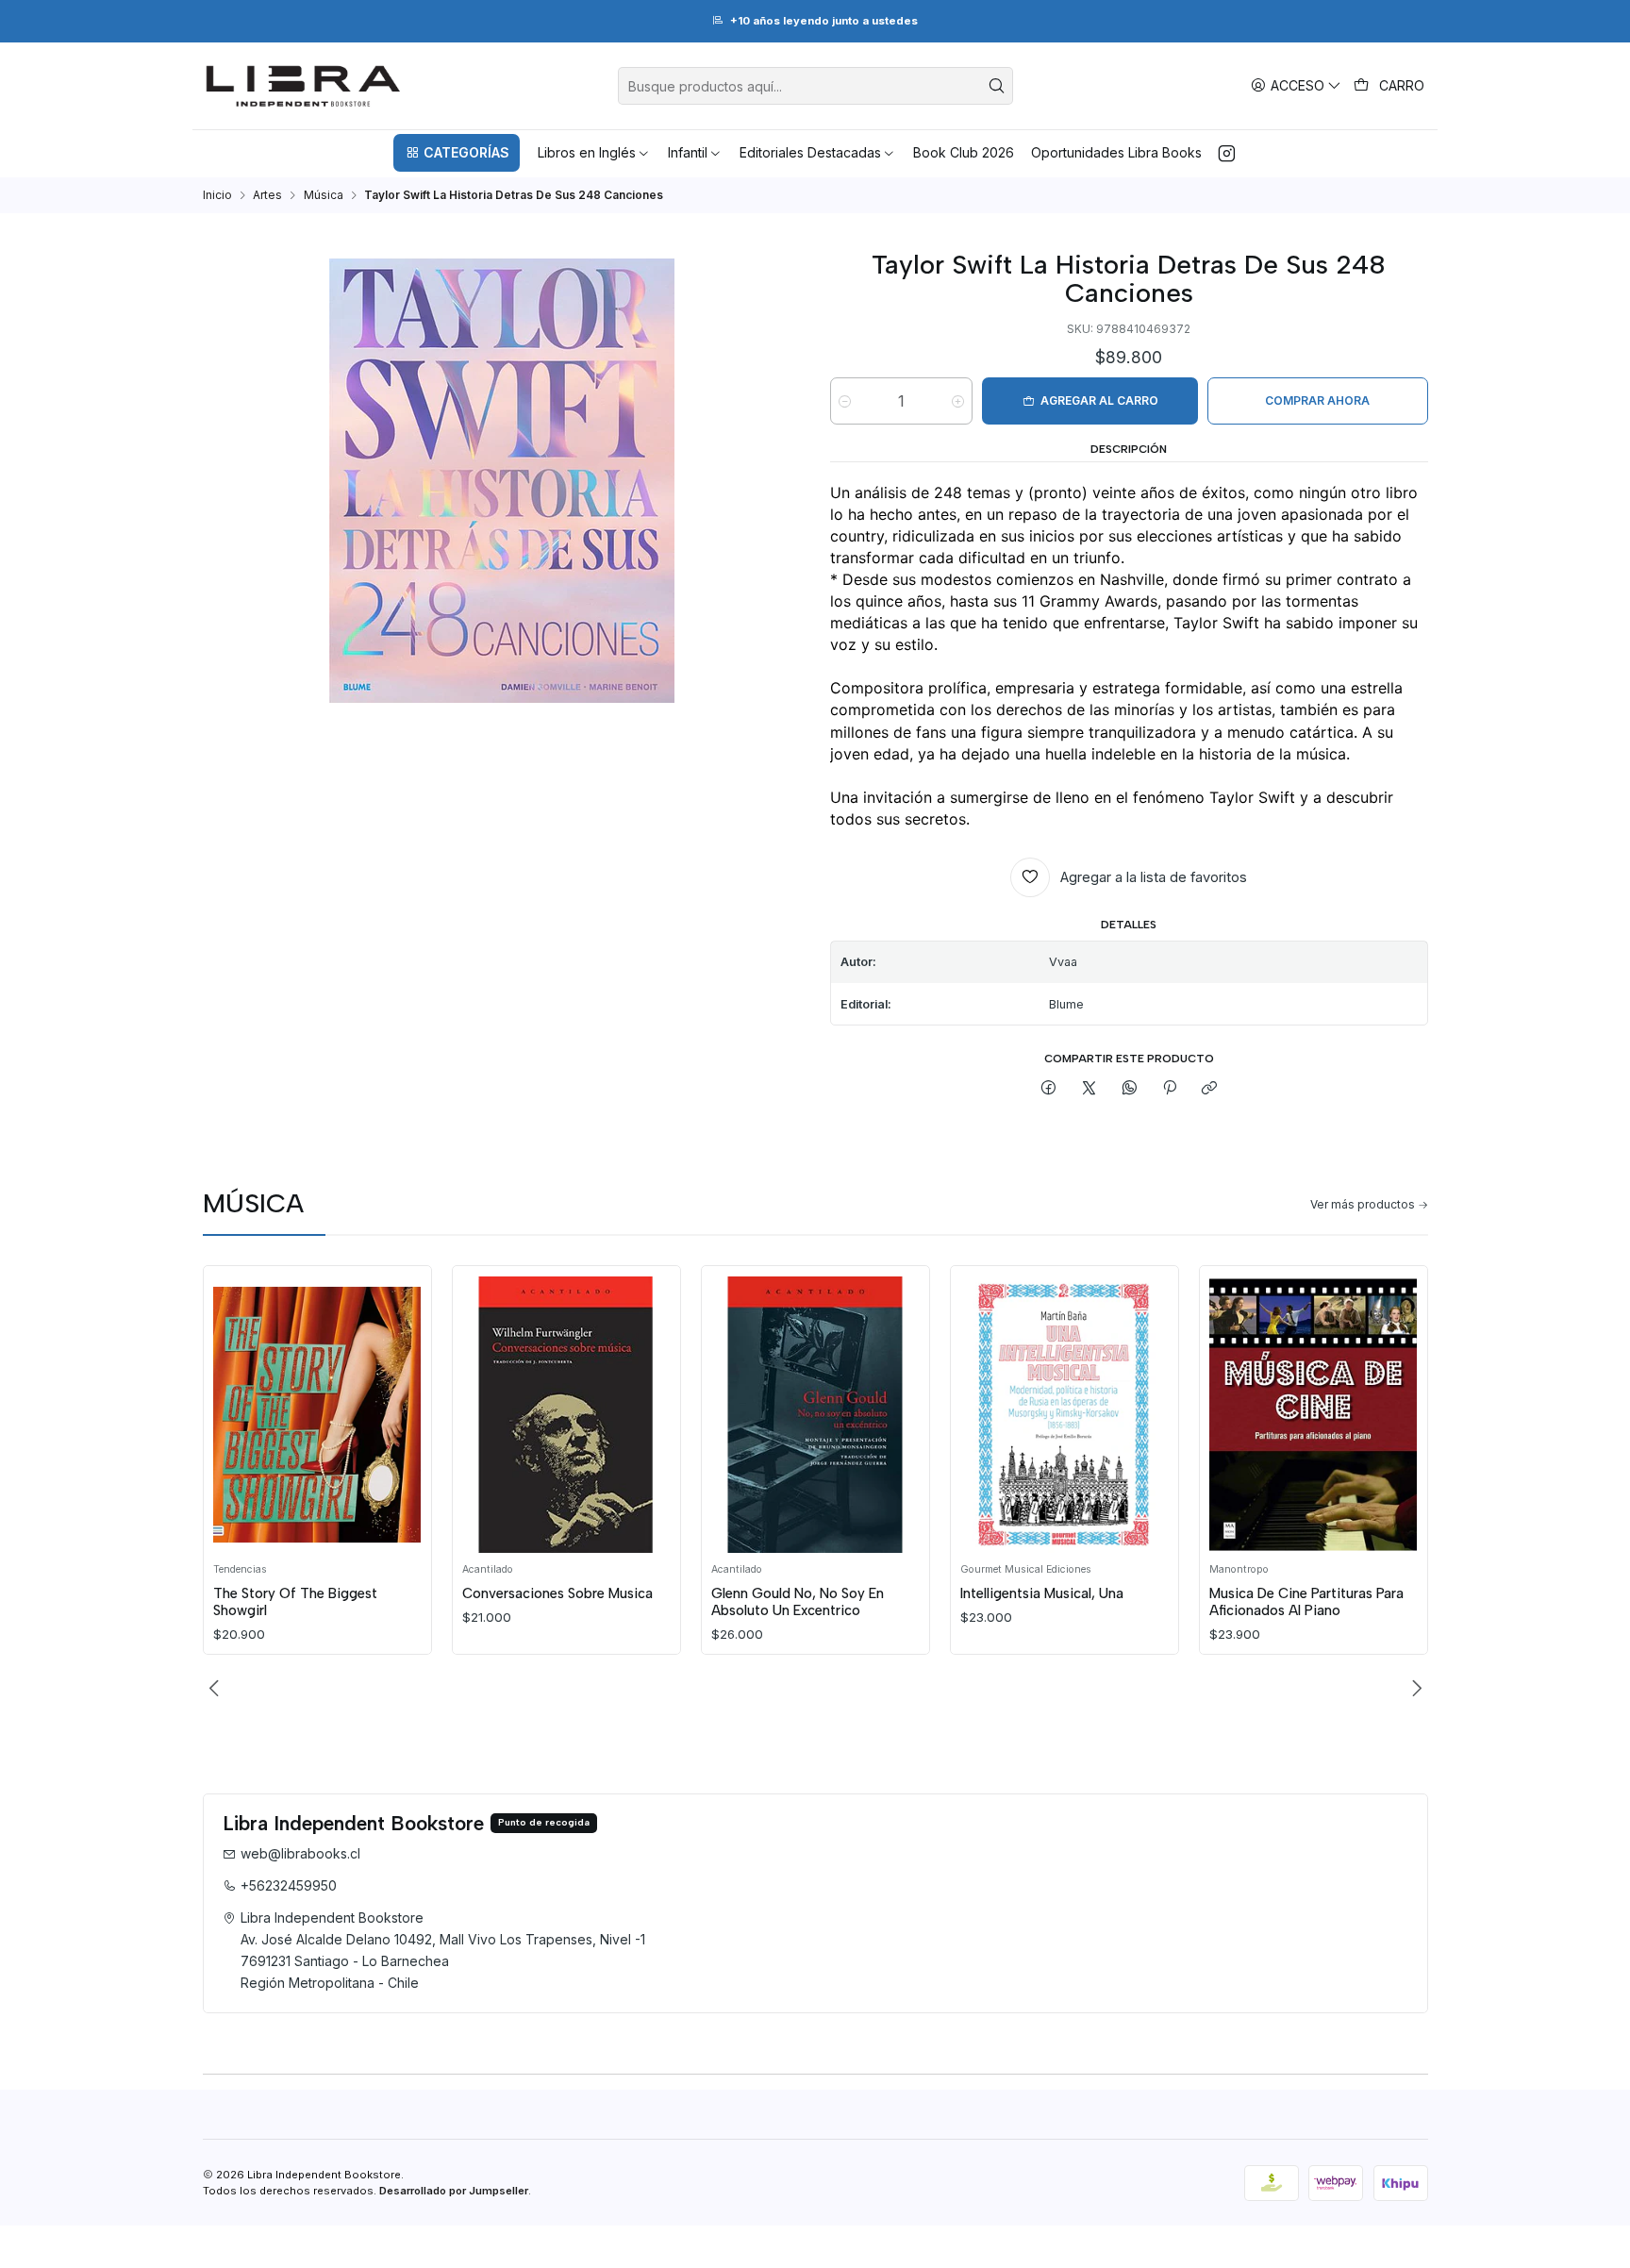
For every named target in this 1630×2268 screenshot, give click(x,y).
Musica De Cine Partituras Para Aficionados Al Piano (1306, 1602)
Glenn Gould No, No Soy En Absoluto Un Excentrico (798, 1602)
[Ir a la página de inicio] (303, 86)
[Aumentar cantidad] (958, 402)
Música (324, 195)
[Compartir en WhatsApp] (1129, 1089)
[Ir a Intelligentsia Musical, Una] (1064, 1415)
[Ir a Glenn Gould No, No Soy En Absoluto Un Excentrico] (815, 1415)
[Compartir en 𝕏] (1089, 1089)
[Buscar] (997, 86)
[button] (457, 153)
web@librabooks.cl (300, 1853)
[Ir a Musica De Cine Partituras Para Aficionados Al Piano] (1313, 1415)
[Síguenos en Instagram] (1227, 153)
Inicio (217, 195)
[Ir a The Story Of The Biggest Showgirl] (317, 1415)
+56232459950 (289, 1885)
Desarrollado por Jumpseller (454, 2191)
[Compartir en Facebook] (1049, 1089)
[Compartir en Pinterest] (1170, 1089)
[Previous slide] (217, 1689)
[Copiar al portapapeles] (1210, 1089)
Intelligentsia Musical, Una (1042, 1593)
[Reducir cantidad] (845, 402)
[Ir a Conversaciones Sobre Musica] (566, 1415)
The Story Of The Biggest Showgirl (295, 1602)
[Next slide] (1414, 1689)
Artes (267, 195)
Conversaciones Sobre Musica (557, 1593)
